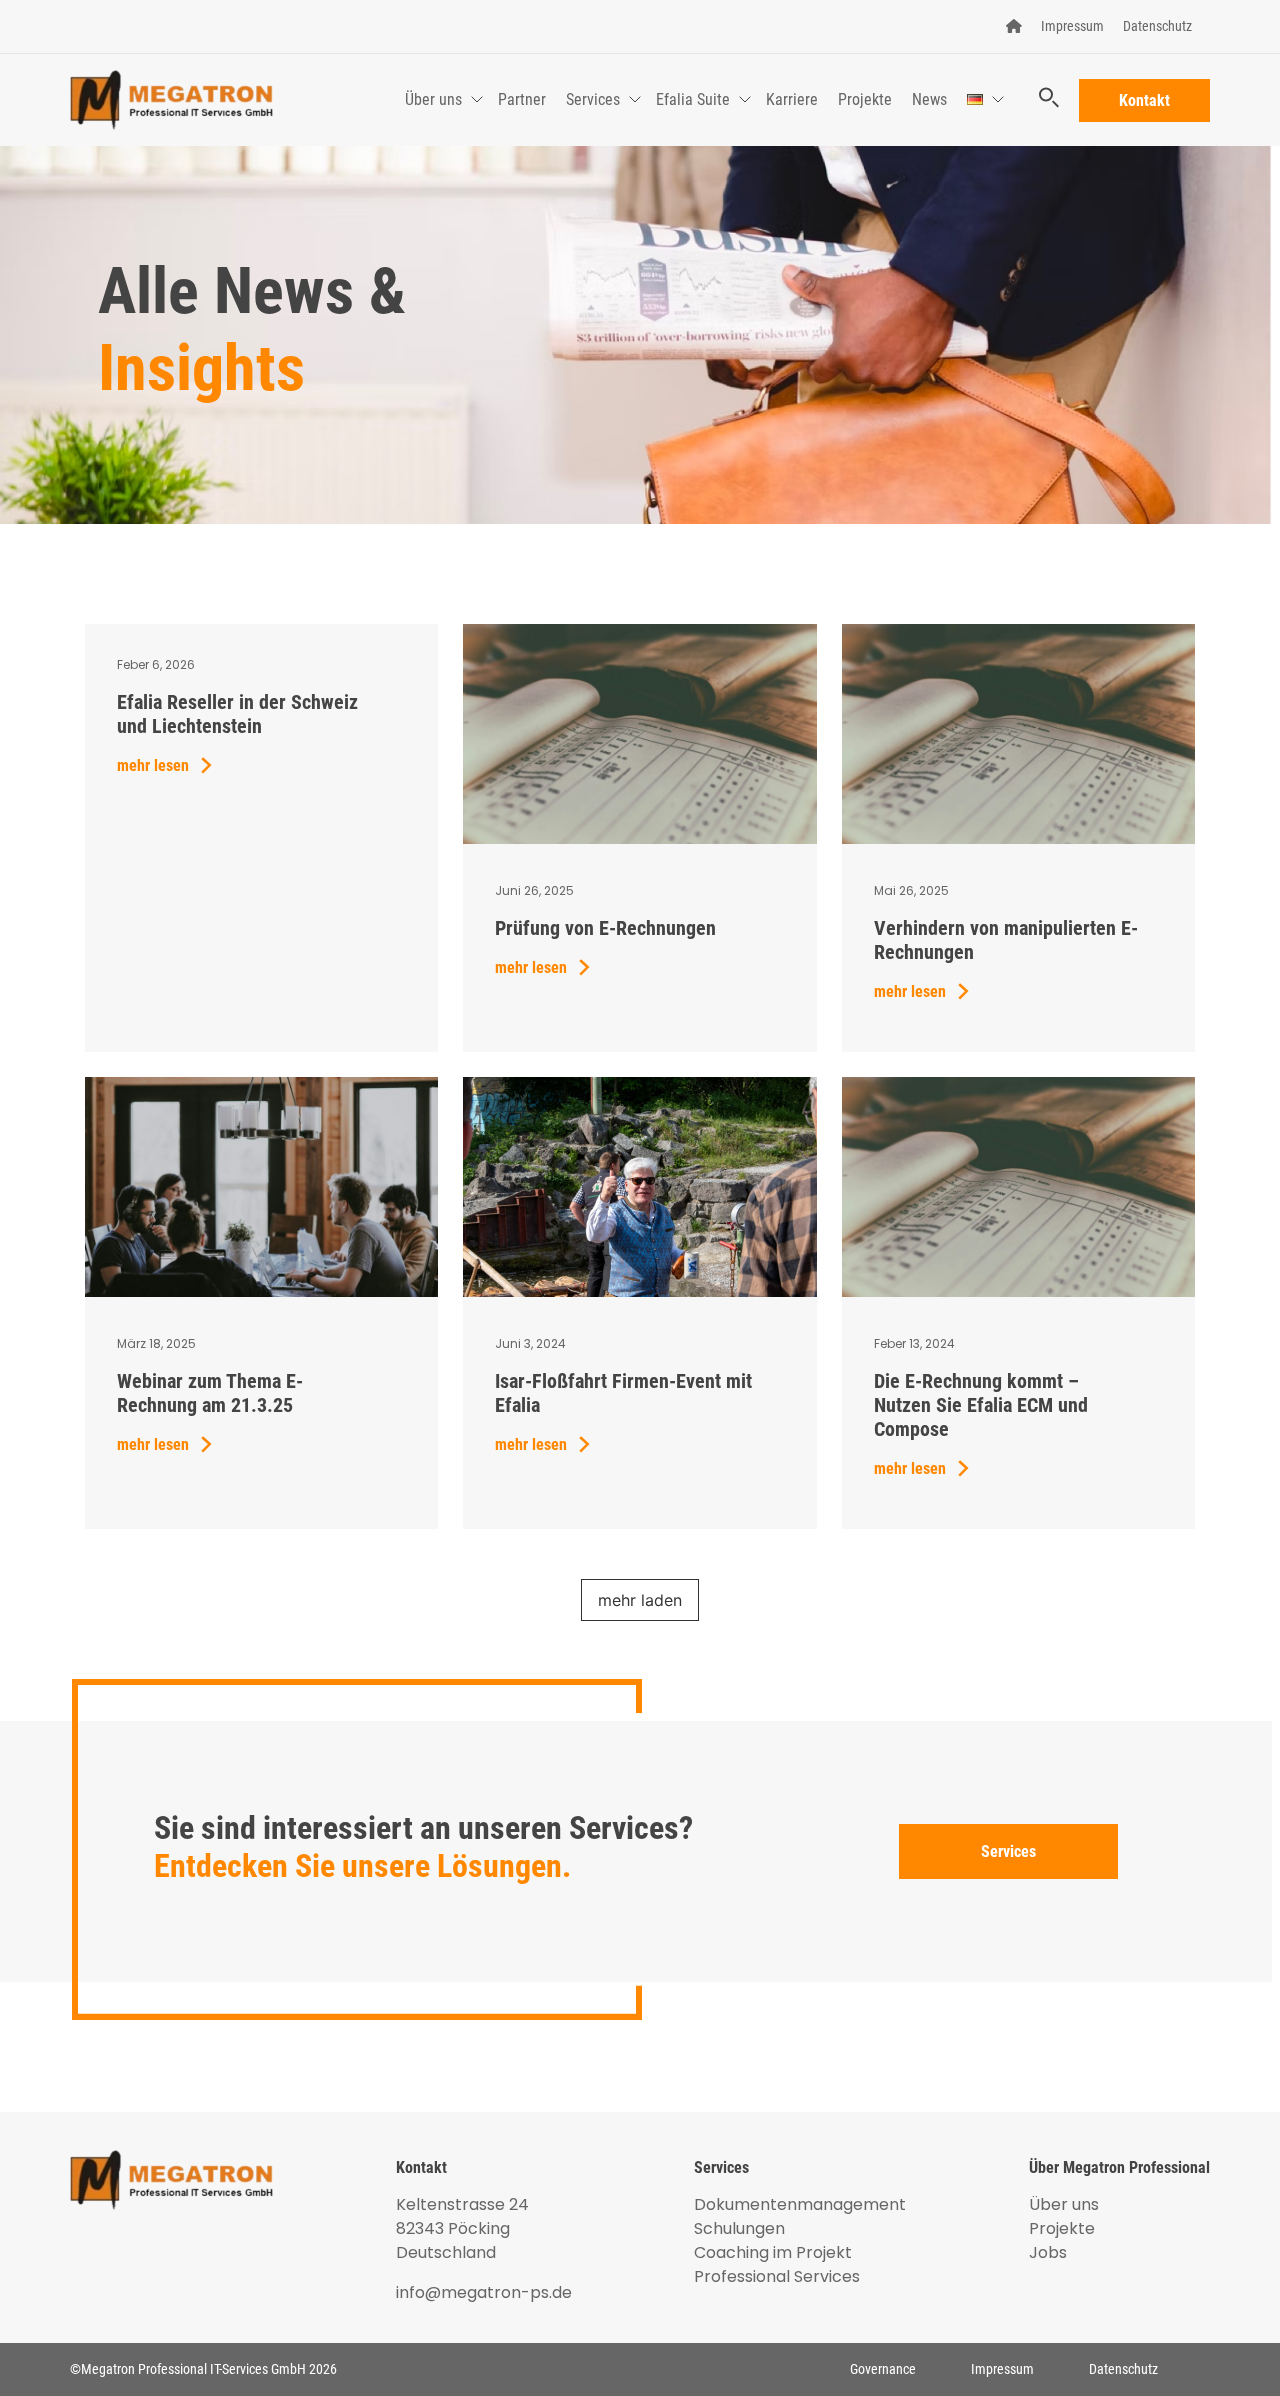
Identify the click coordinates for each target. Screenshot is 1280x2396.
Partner (522, 99)
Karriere (792, 99)
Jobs (1048, 2252)
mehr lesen (153, 765)
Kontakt (1144, 100)
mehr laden (640, 1600)
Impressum (1072, 26)
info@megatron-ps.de (484, 2292)
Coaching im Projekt (773, 2252)
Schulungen (739, 2228)
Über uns (433, 99)
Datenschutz (1157, 26)
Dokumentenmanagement (800, 2204)
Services (593, 99)
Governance (883, 2369)
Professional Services (777, 2276)
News (929, 99)
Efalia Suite (693, 99)
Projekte (865, 99)
